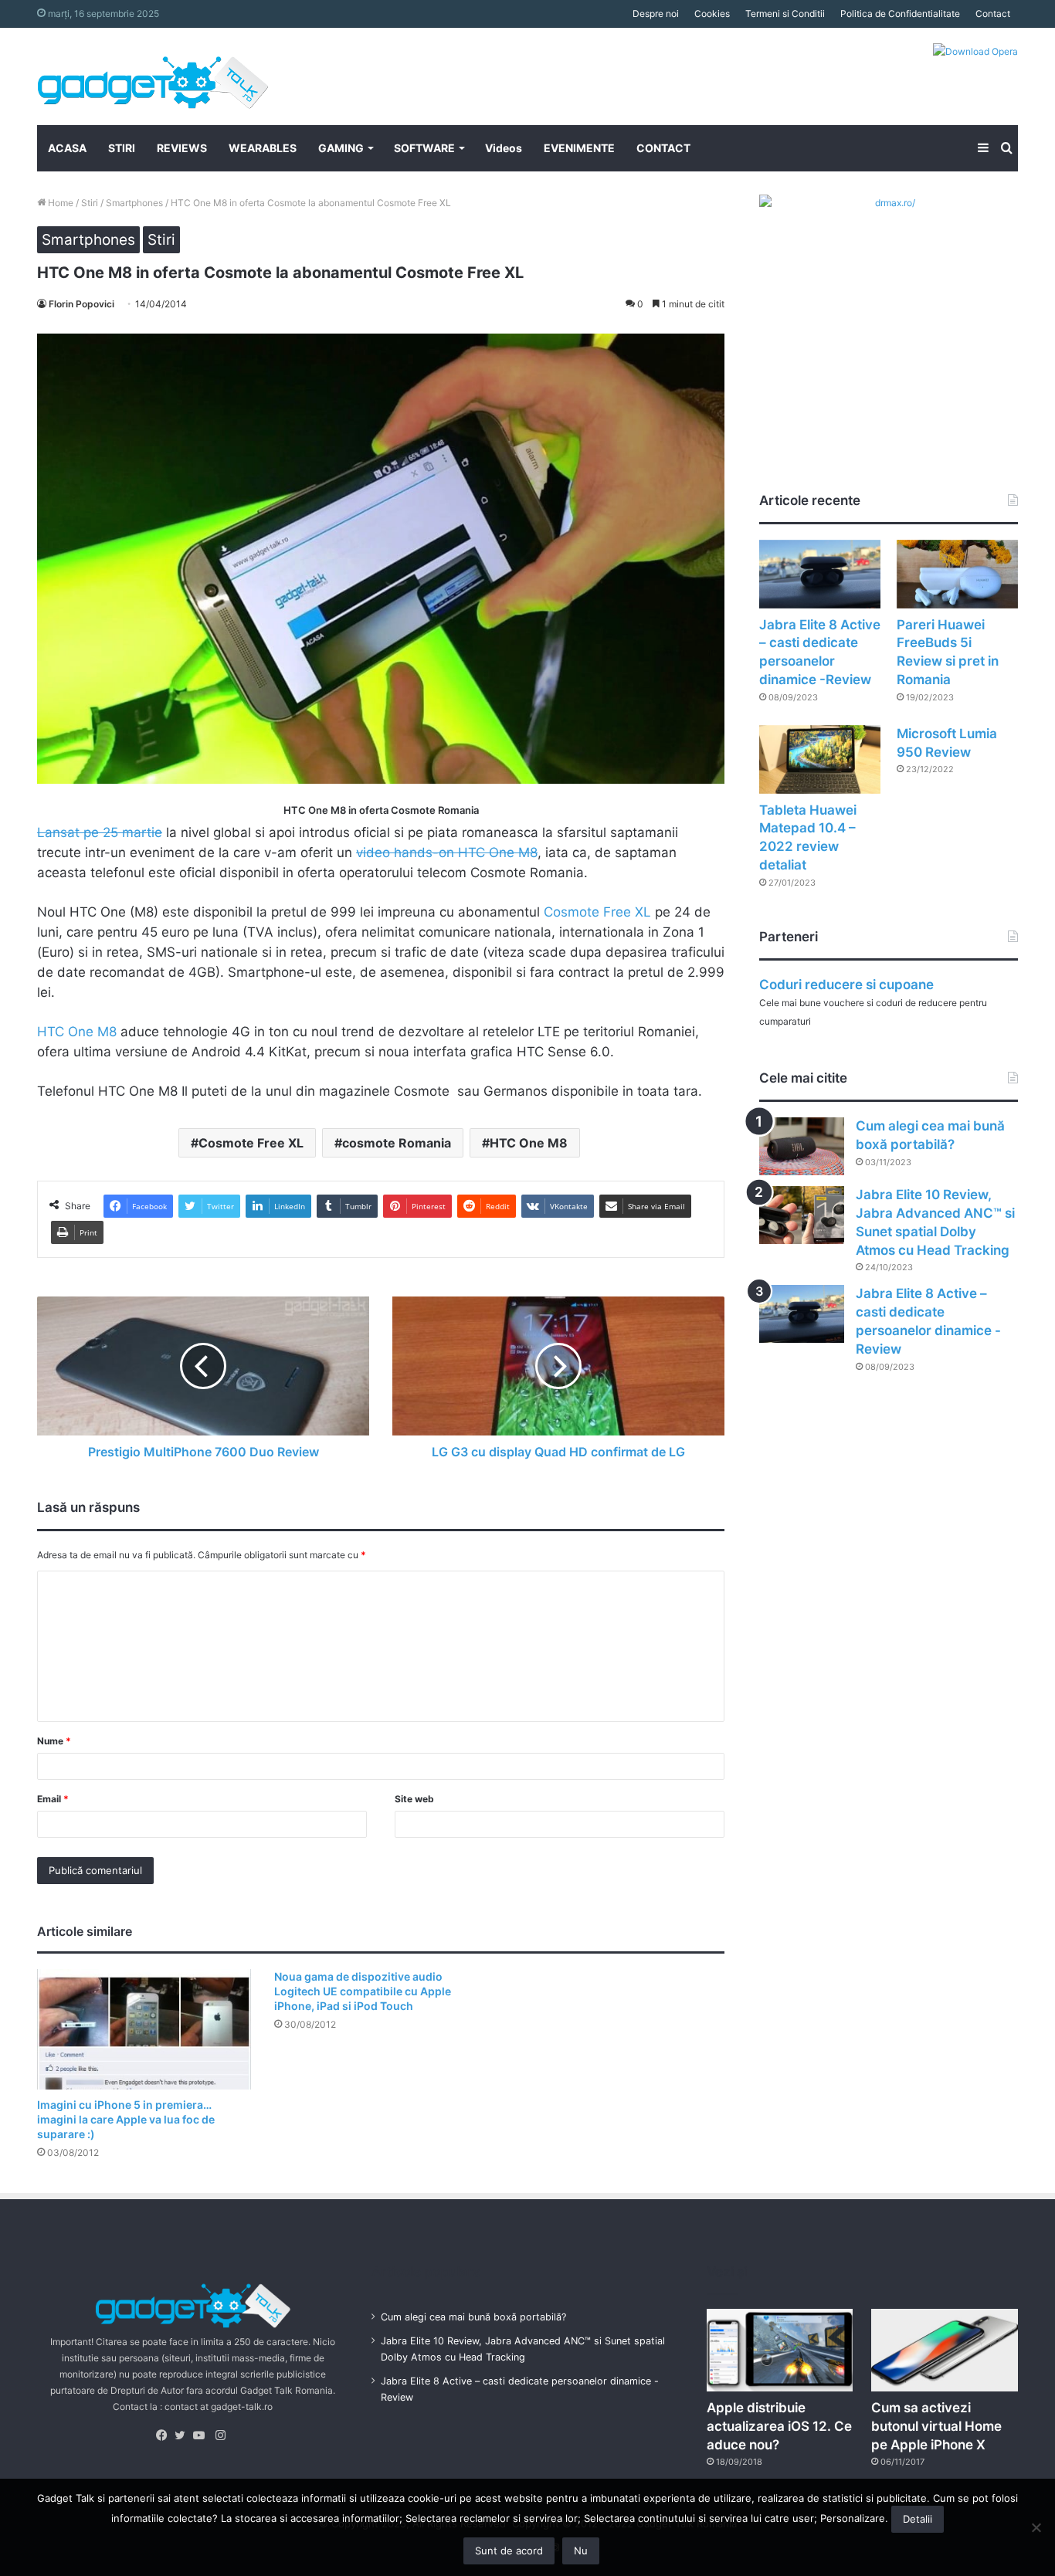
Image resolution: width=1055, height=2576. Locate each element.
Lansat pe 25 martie (100, 832)
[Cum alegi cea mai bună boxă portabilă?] (802, 1146)
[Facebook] (165, 2435)
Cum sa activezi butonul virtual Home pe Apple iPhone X (936, 2426)
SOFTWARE (424, 148)
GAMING (341, 148)
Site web (414, 1799)
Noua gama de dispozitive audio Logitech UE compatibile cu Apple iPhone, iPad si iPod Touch (363, 1991)
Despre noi (656, 14)
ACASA (67, 148)
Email (53, 1799)
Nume (54, 1741)
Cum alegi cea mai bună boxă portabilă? (473, 2317)
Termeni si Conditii (785, 14)
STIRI (122, 148)
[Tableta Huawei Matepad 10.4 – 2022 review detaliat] (820, 759)
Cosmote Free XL (597, 912)
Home (59, 203)
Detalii (918, 2519)
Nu (581, 2551)
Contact (993, 14)
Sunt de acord (509, 2551)
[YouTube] (202, 2435)
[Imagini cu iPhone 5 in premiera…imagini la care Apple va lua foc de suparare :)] (144, 2029)
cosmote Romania (397, 1143)
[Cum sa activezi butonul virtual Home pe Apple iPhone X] (945, 2350)
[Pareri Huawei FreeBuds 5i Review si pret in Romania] (957, 574)
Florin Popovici (81, 304)
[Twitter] (184, 2435)
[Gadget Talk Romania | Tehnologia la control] (153, 76)
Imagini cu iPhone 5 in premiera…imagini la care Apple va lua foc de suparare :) (126, 2119)
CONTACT (663, 148)
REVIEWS (182, 148)
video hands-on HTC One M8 (447, 852)
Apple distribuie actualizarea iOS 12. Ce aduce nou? (779, 2426)
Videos (504, 148)
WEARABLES (263, 148)
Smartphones (134, 203)
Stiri (90, 203)
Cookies (712, 14)
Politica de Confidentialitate (900, 14)
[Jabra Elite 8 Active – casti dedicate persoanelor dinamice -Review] (820, 574)
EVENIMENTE (579, 148)
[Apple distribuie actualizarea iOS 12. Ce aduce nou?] (780, 2350)
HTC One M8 (77, 1032)
